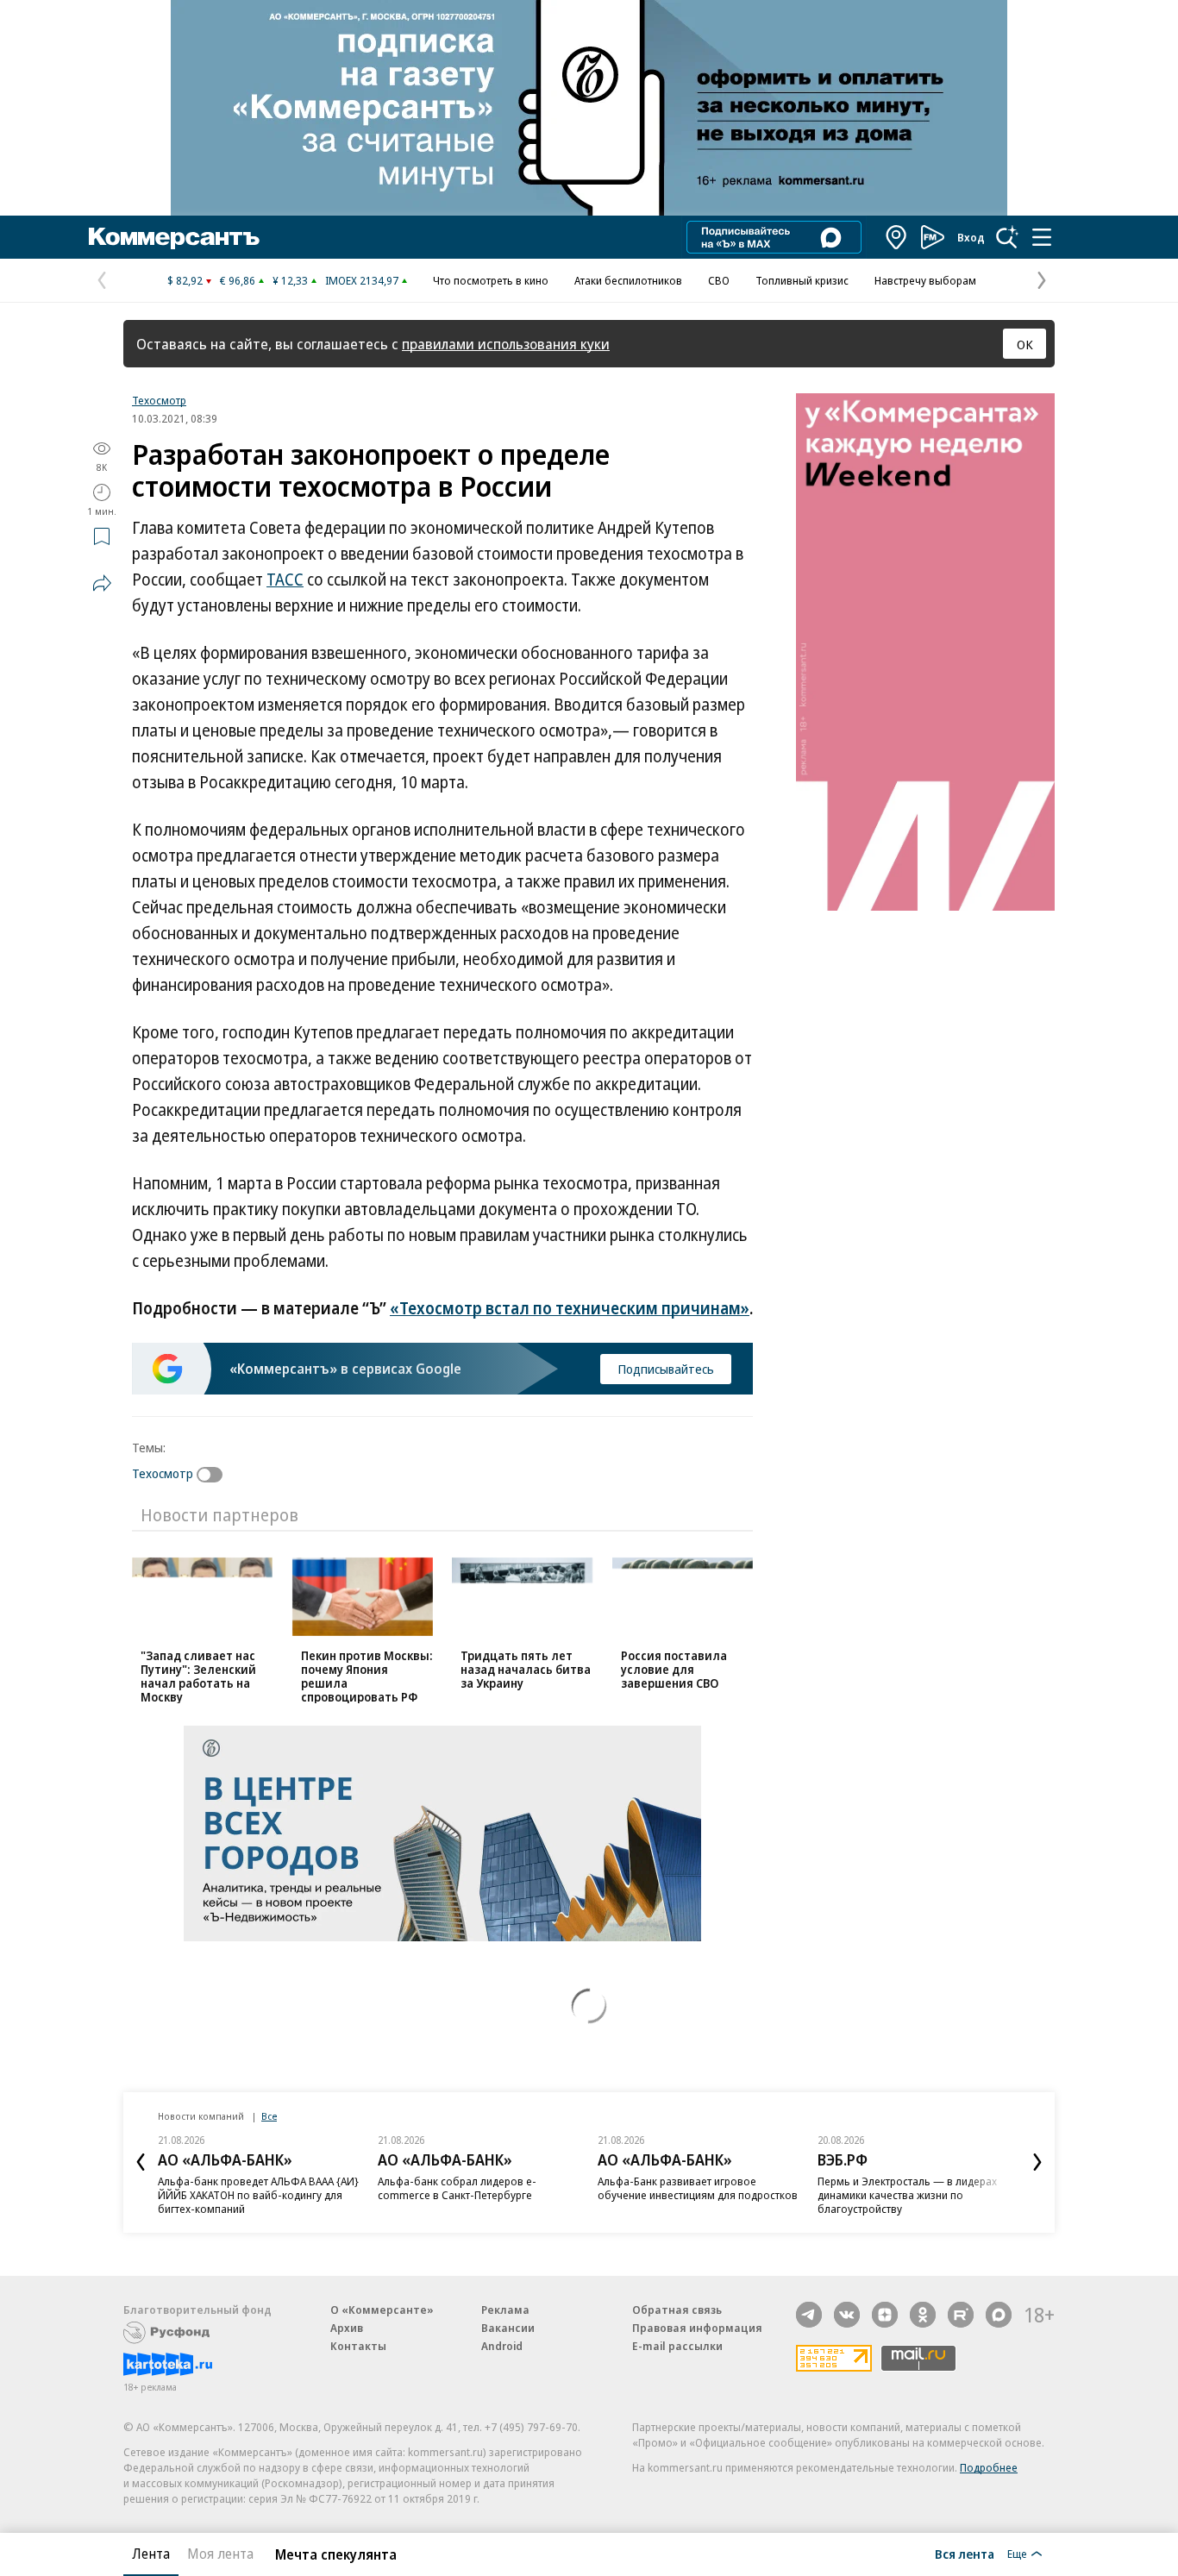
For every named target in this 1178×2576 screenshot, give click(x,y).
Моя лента (220, 2554)
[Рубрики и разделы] (1042, 237)
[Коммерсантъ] (174, 237)
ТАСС (285, 580)
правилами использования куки (506, 344)
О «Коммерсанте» (382, 2310)
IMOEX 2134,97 (362, 280)
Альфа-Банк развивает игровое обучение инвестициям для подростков (698, 2188)
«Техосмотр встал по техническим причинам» (570, 1308)
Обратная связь (677, 2310)
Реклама (505, 2310)
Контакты (358, 2346)
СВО (719, 280)
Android (502, 2346)
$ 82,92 (185, 280)
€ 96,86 (238, 280)
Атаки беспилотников (628, 280)
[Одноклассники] (923, 2315)
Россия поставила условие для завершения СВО (674, 1669)
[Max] (999, 2315)
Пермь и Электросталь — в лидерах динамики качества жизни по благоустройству (907, 2195)
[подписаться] (214, 1475)
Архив (347, 2328)
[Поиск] (1007, 237)
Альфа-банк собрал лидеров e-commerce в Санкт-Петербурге (457, 2188)
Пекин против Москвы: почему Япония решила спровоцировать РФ (367, 1676)
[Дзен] (885, 2315)
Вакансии (508, 2328)
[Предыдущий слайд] (141, 2162)
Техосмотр (159, 400)
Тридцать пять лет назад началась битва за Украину (526, 1669)
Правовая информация (697, 2328)
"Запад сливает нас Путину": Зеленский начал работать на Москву (198, 1676)
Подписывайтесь (666, 1369)
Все (269, 2116)
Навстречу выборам (925, 280)
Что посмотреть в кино (491, 280)
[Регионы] (897, 237)
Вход (971, 237)
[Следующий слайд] (1037, 2162)
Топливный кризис (802, 280)
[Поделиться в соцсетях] (102, 583)
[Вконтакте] (847, 2315)
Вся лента (965, 2554)
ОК (1025, 344)
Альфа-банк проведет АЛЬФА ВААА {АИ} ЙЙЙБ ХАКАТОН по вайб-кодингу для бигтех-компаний (258, 2195)
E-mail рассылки (677, 2346)
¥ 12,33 (290, 280)
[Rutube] (961, 2315)
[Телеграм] (809, 2315)
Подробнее (989, 2467)
